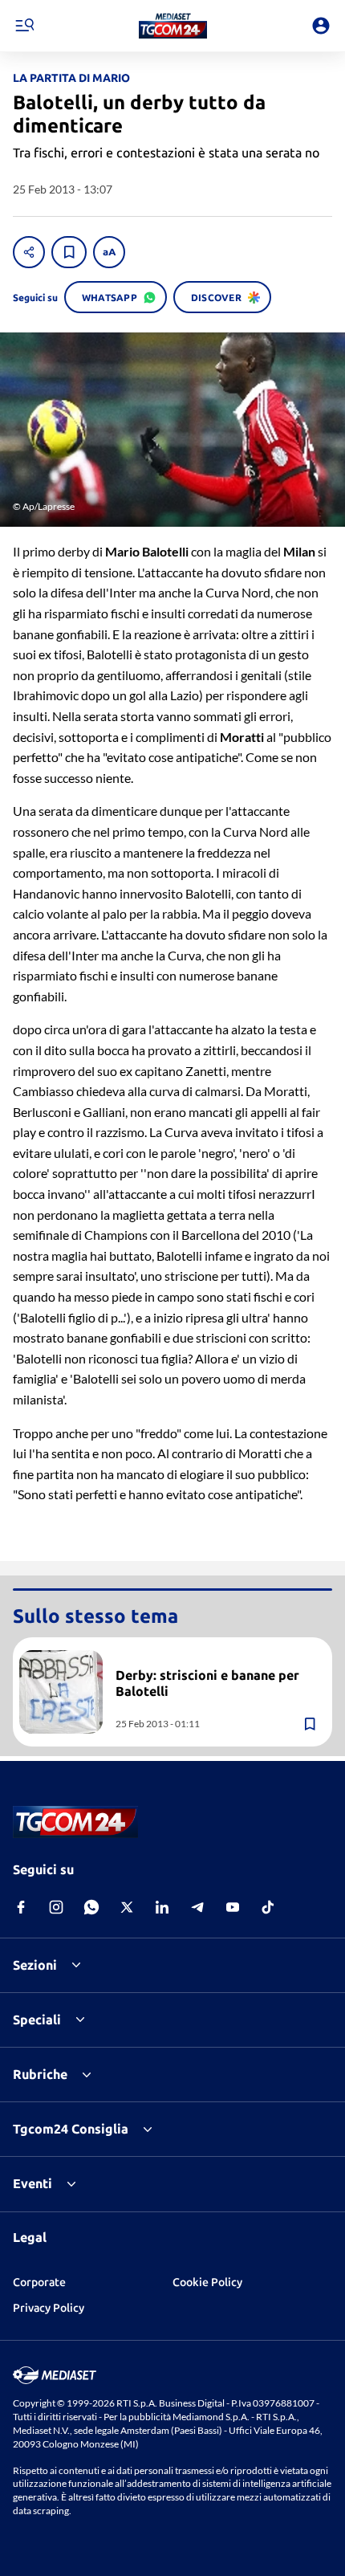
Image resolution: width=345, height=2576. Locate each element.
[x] (127, 1907)
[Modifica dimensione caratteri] (109, 252)
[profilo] (321, 26)
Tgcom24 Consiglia (71, 2129)
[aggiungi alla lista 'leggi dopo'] (69, 252)
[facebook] (21, 1907)
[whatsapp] (91, 1907)
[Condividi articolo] (29, 252)
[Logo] (173, 26)
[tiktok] (268, 1907)
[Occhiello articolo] (217, 1657)
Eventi (32, 2183)
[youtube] (233, 1907)
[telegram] (197, 1907)
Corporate (39, 2282)
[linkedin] (162, 1907)
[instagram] (56, 1907)
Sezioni (35, 1965)
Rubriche (40, 2074)
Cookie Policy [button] (207, 2282)
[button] (173, 26)
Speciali (37, 2020)
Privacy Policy (49, 2308)
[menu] (24, 26)
